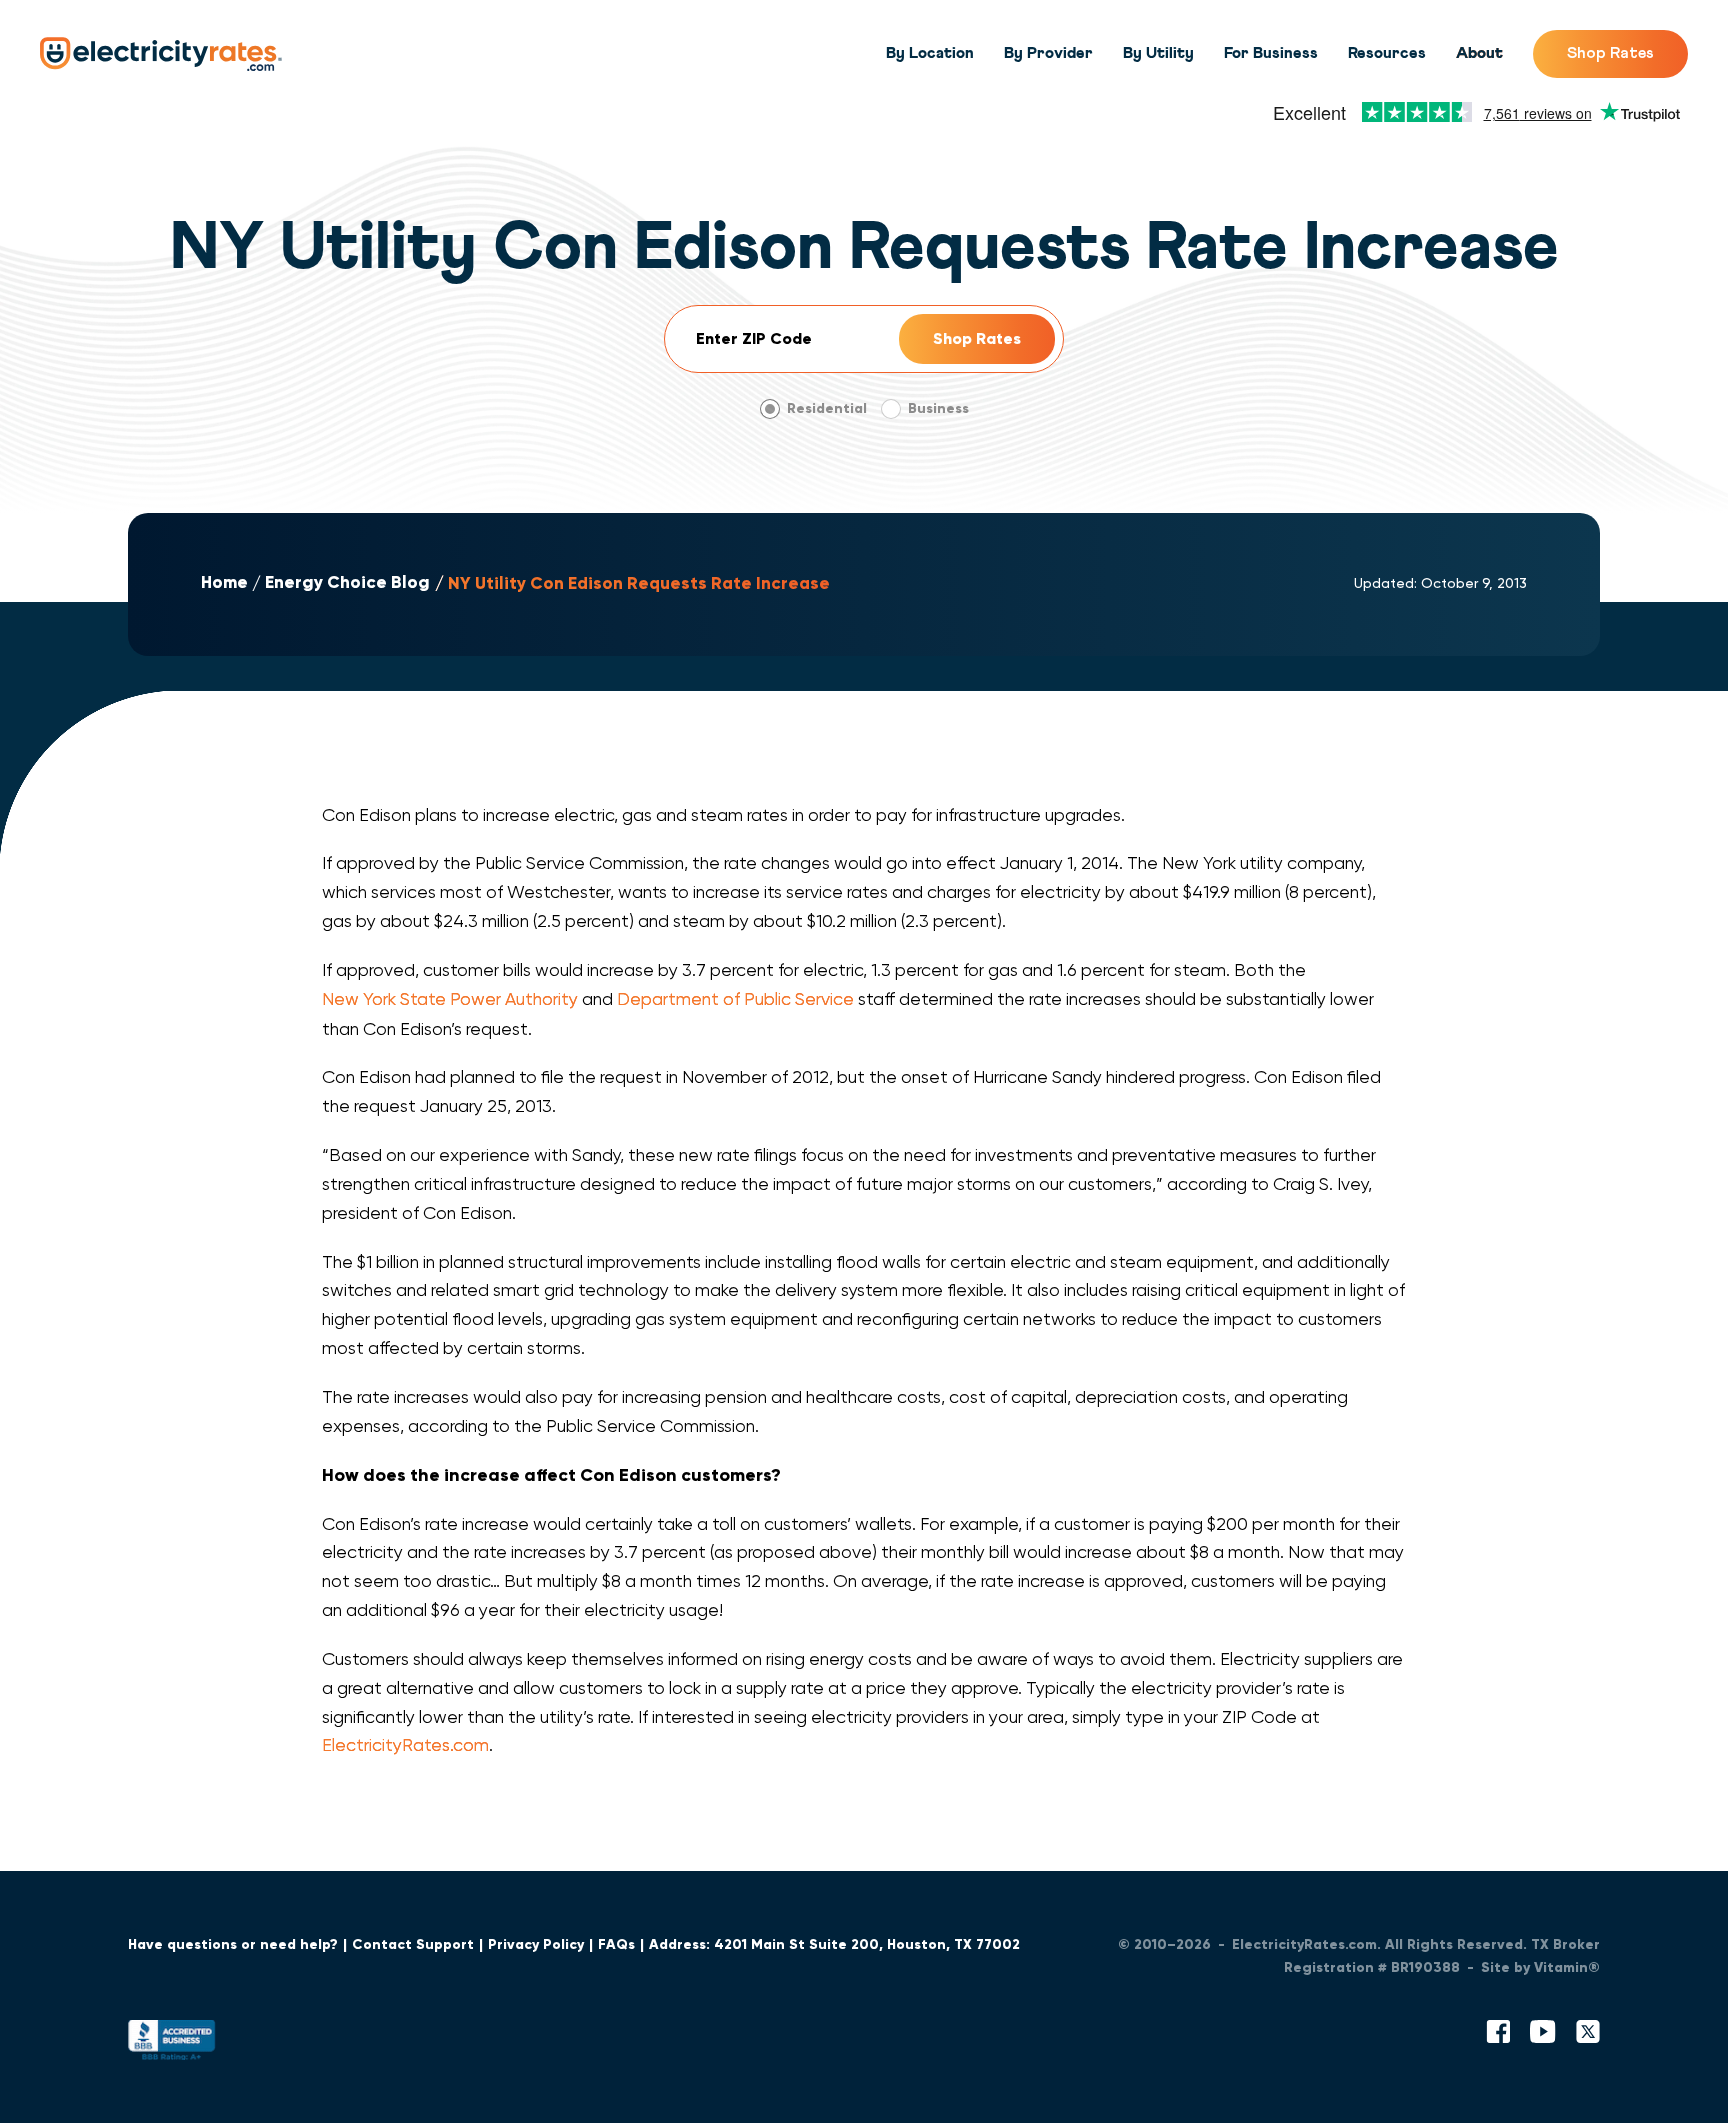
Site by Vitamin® (1540, 1967)
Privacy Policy (536, 1944)
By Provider (1048, 53)
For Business (1271, 53)
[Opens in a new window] (172, 2044)
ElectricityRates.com (405, 1745)
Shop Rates (1610, 53)
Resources (1387, 53)
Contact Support (413, 1944)
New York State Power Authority (450, 999)
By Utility (1158, 53)
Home (224, 583)
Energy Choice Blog (347, 583)
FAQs (616, 1944)
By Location (930, 53)
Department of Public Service (735, 999)
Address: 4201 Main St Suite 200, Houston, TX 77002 (834, 1944)
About (1479, 53)
